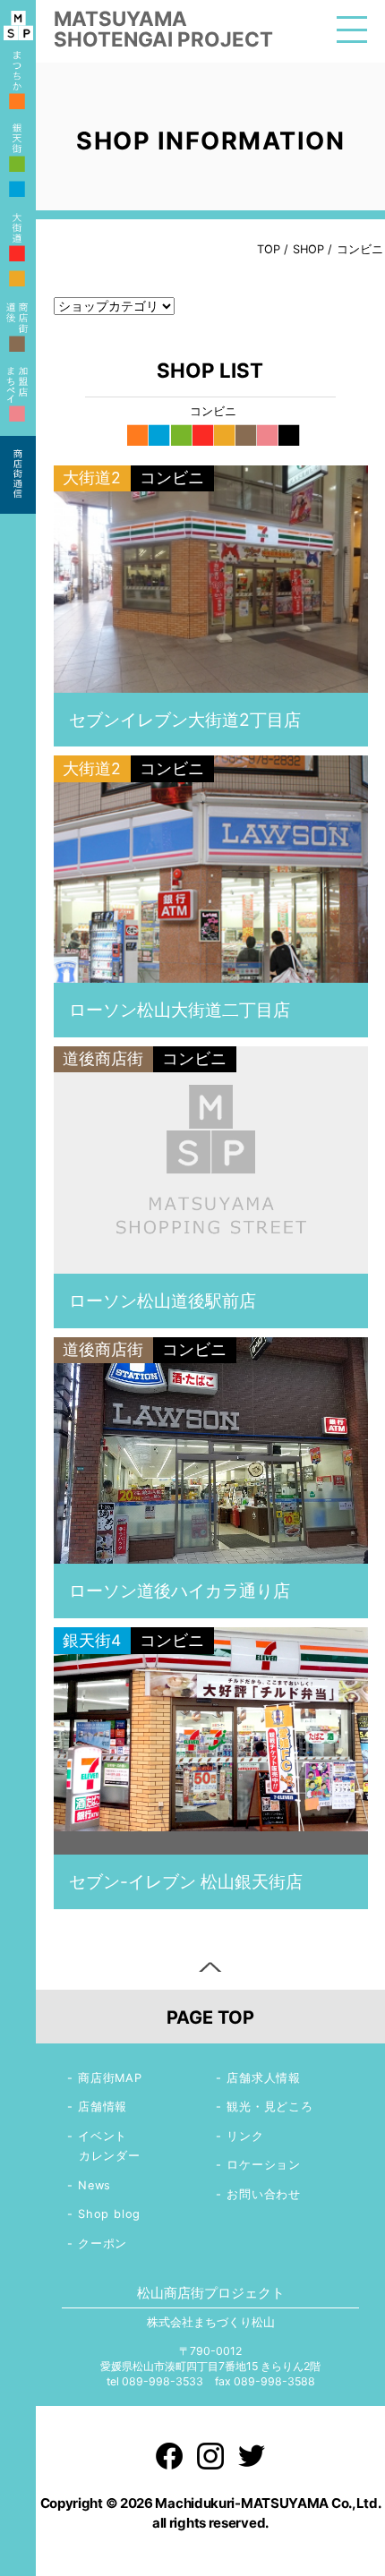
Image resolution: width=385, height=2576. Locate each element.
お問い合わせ (264, 2194)
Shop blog (109, 2214)
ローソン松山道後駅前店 (163, 1301)
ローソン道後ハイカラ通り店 (180, 1591)
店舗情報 (103, 2107)
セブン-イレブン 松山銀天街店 (186, 1881)
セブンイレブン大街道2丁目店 (185, 720)
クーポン (103, 2243)
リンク (245, 2136)
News (94, 2185)
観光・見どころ (270, 2107)
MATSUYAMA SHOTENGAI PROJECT (163, 29)
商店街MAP (110, 2078)
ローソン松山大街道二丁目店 (180, 1010)
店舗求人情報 (264, 2078)
